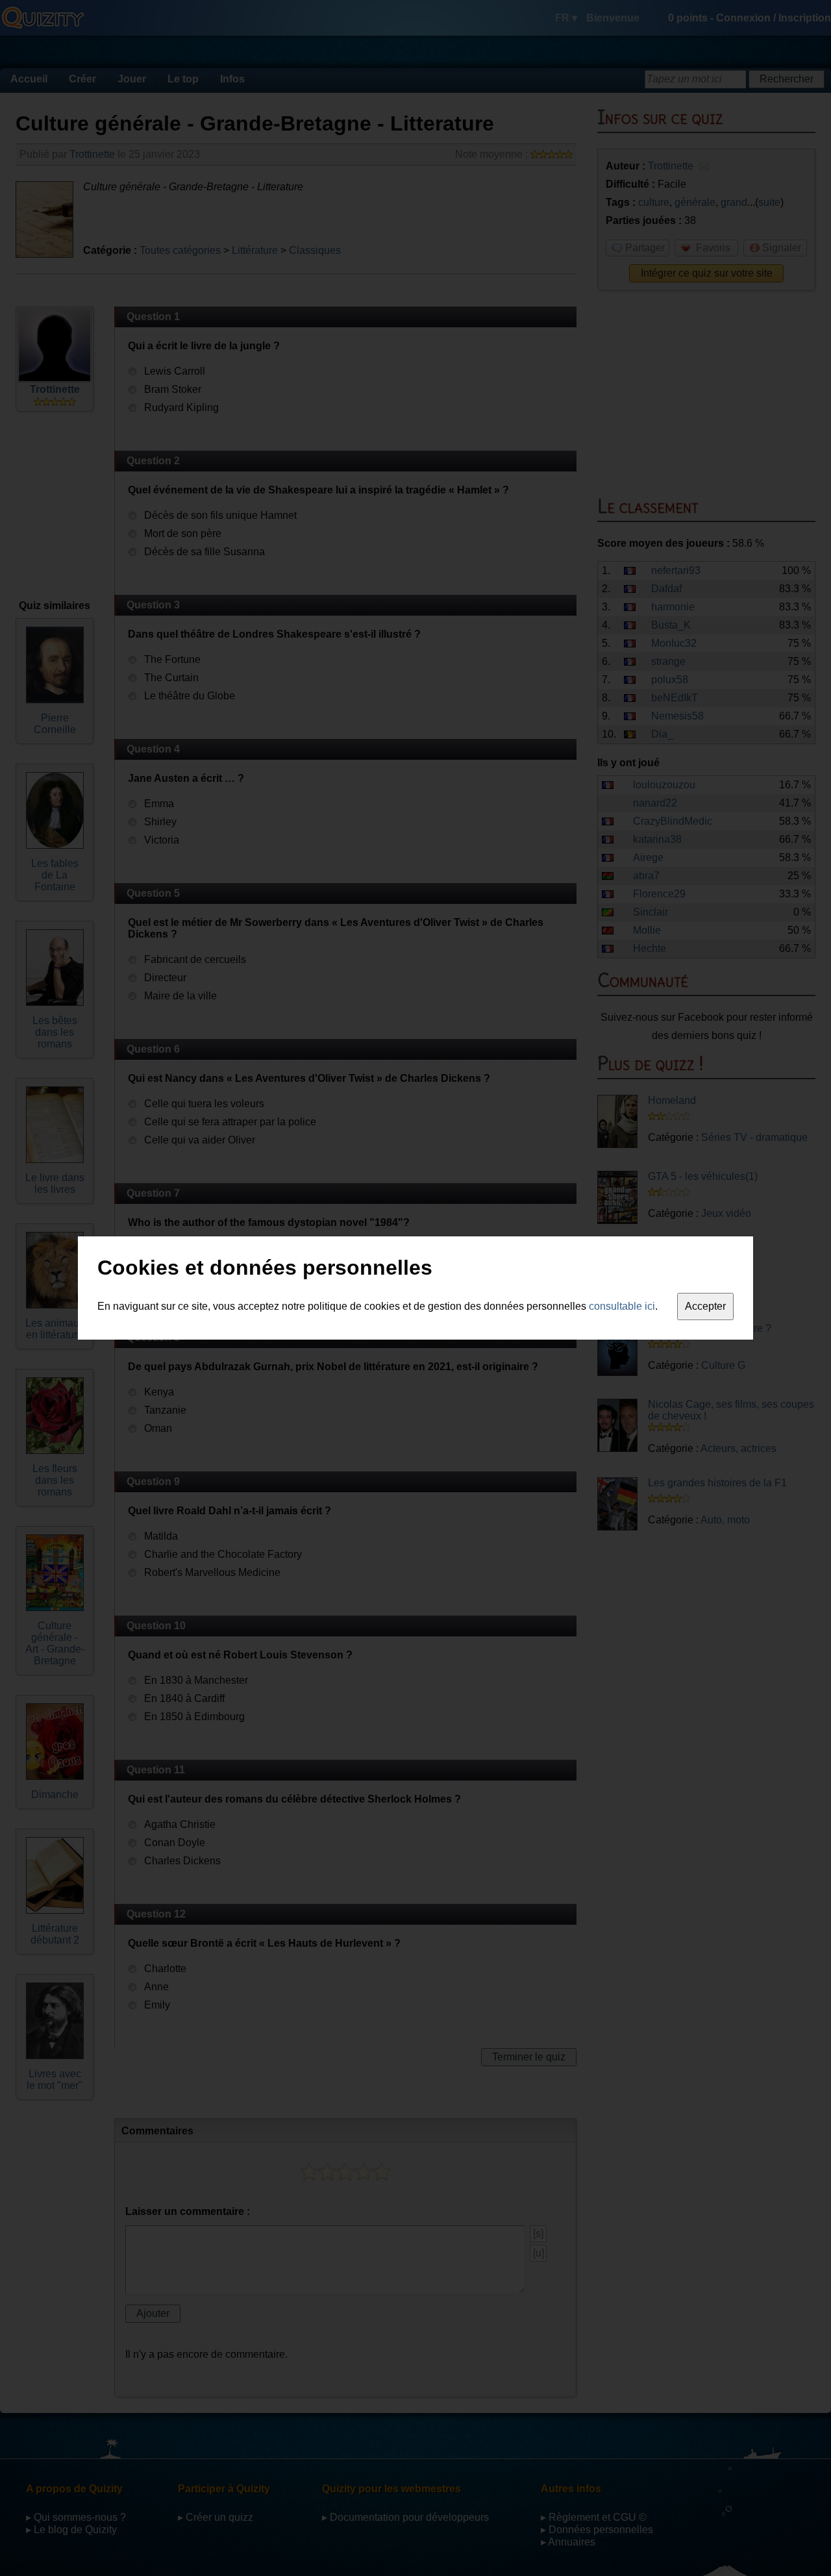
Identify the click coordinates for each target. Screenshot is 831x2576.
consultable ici (622, 1306)
